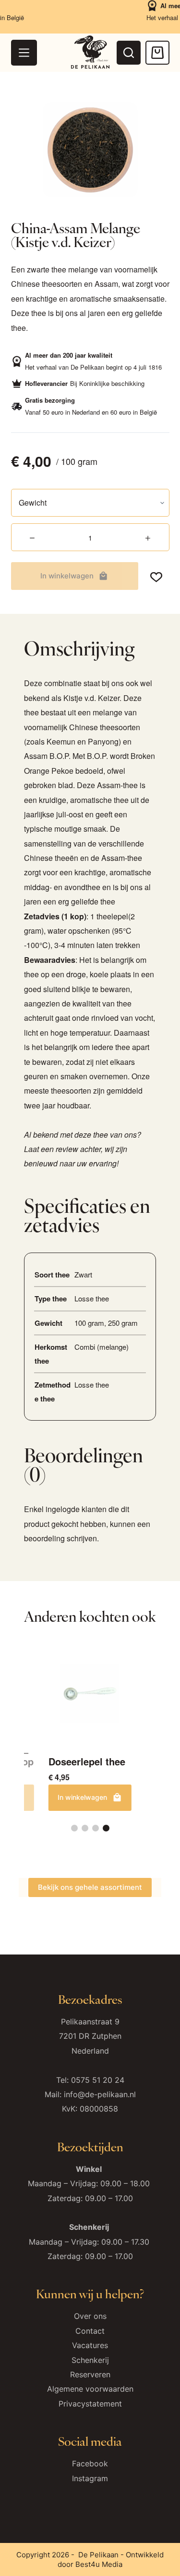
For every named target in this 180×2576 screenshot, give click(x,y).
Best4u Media (99, 2564)
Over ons (90, 2316)
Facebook (90, 2463)
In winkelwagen (67, 576)
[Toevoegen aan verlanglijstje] (156, 576)
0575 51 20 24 (98, 2080)
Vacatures (90, 2345)
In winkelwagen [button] (82, 1797)
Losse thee (92, 1298)
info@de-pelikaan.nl (100, 2094)
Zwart (83, 1274)
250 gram (123, 1323)
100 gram (89, 1323)
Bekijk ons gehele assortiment (90, 1887)
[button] (74, 1828)
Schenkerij (90, 2360)
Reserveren (90, 2374)
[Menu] (24, 53)
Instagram (90, 2478)
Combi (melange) (102, 1347)
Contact (90, 2331)
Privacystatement (90, 2404)
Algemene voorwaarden (90, 2389)
